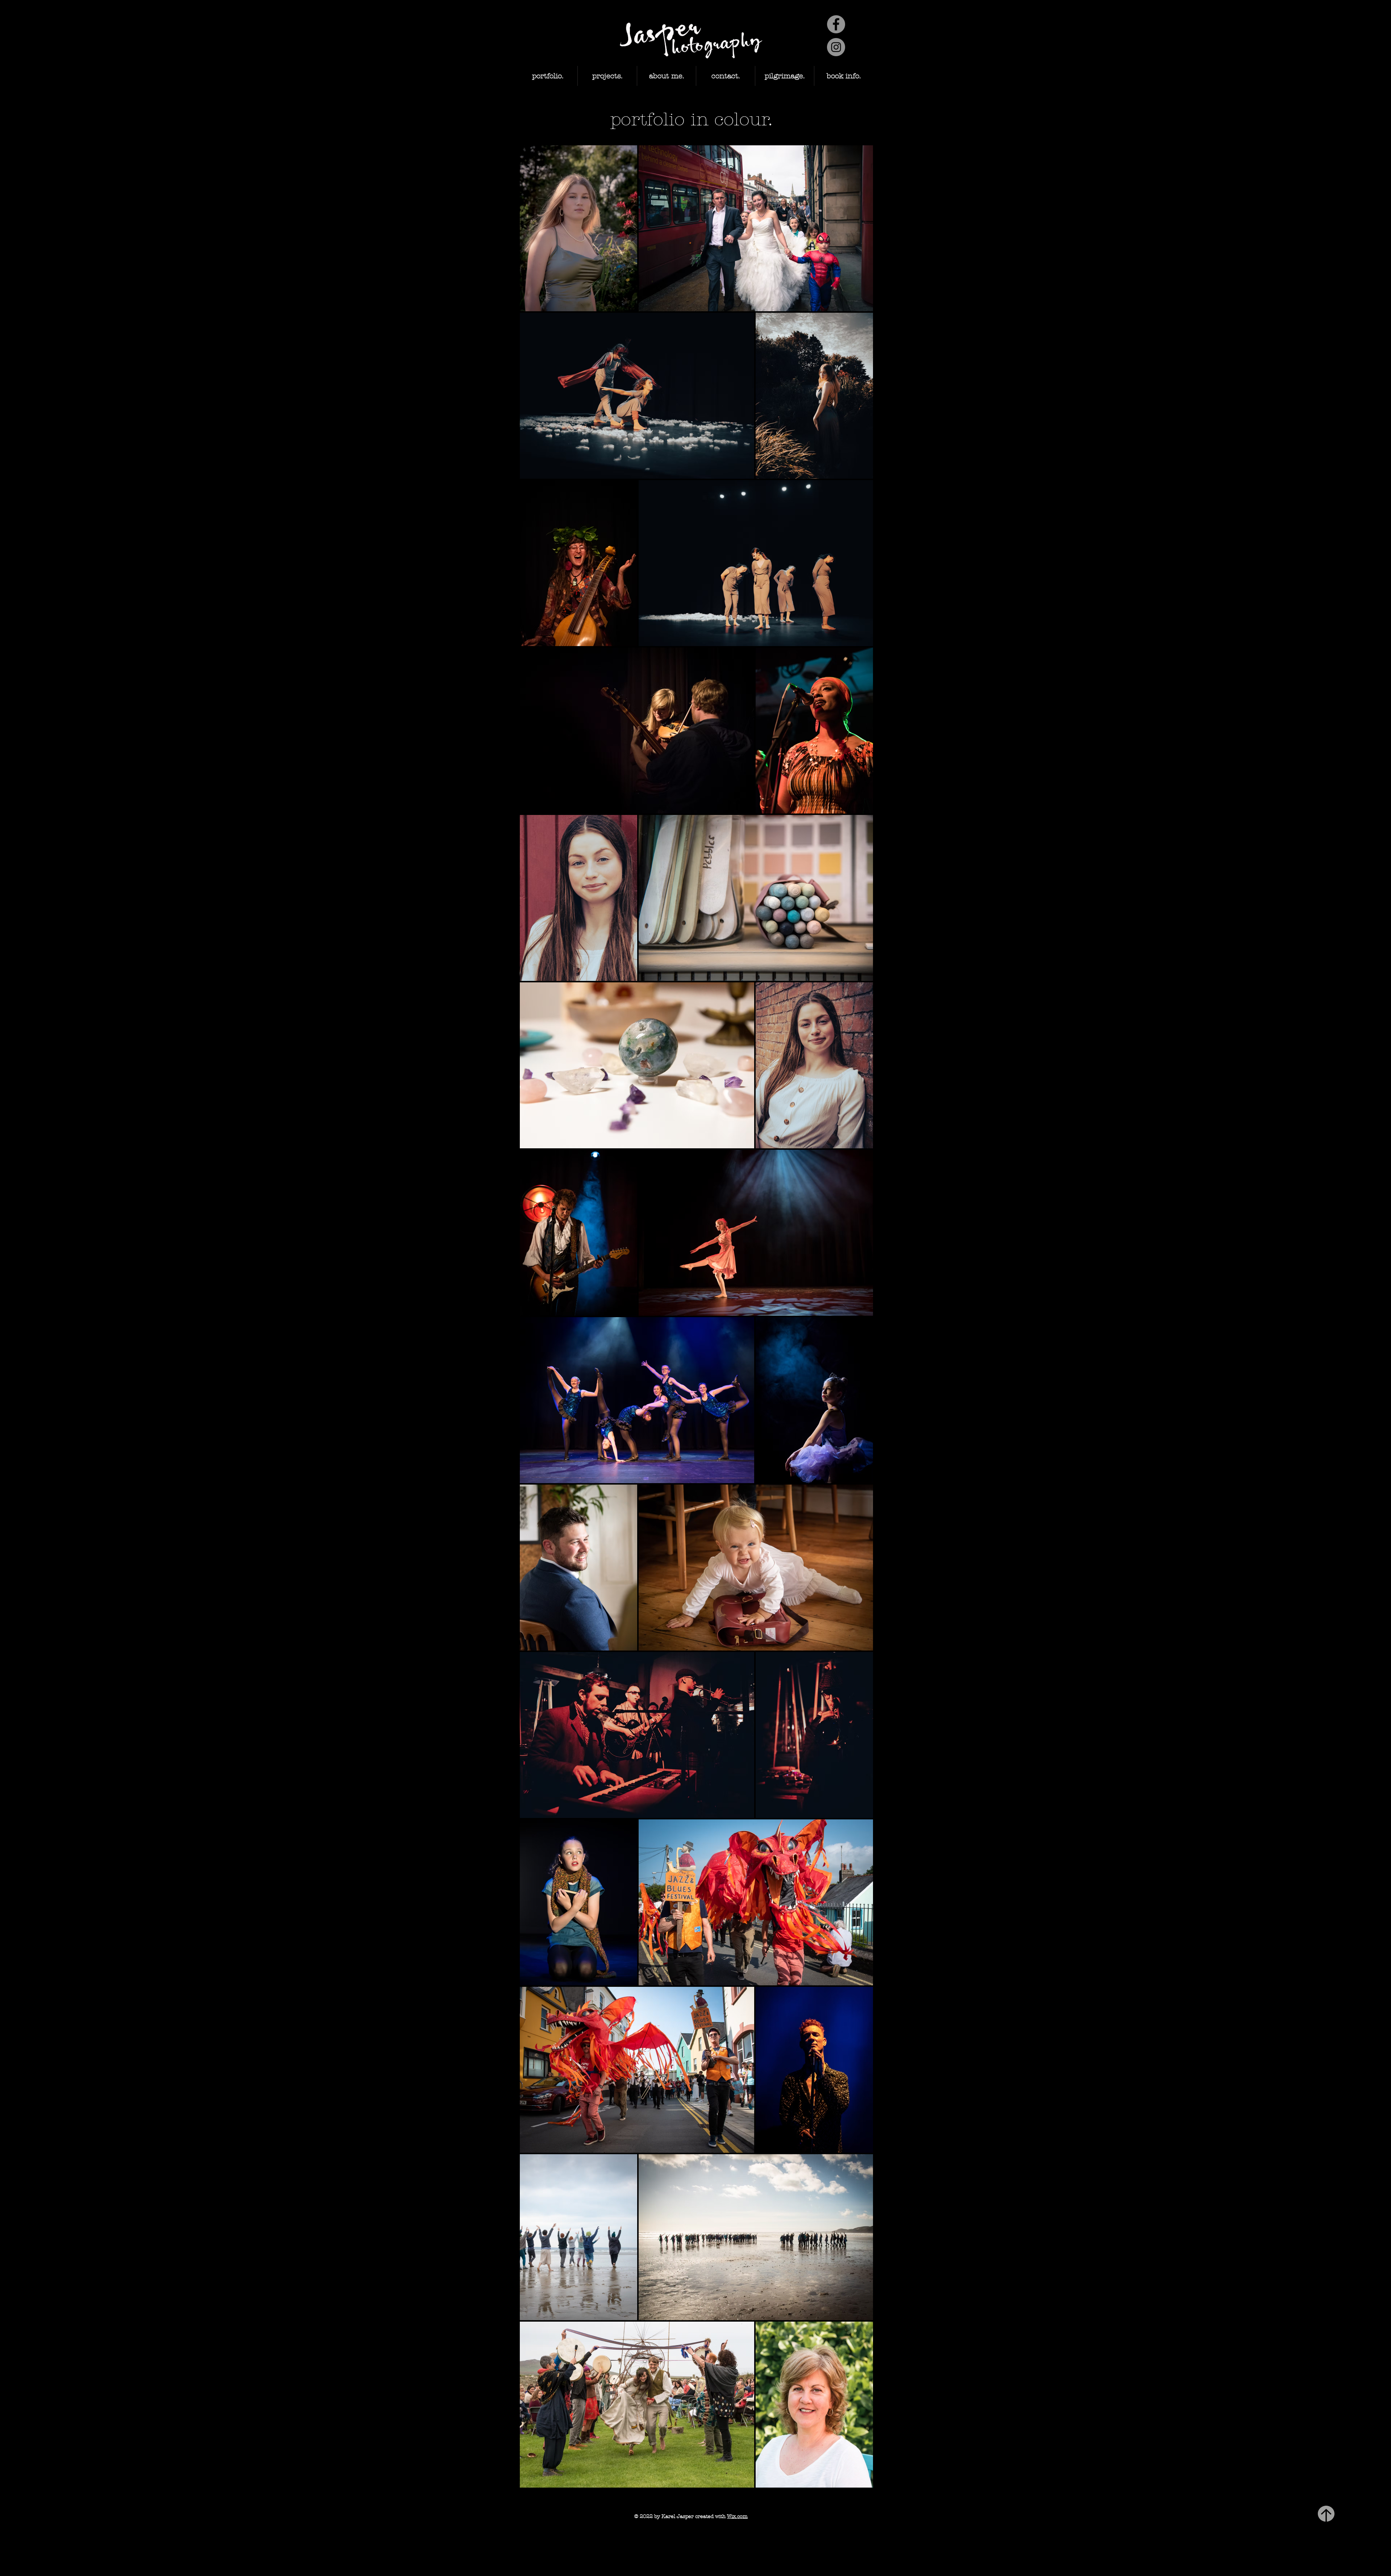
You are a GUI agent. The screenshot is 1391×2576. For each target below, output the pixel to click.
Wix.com (737, 2516)
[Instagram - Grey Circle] (836, 47)
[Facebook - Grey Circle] (836, 24)
